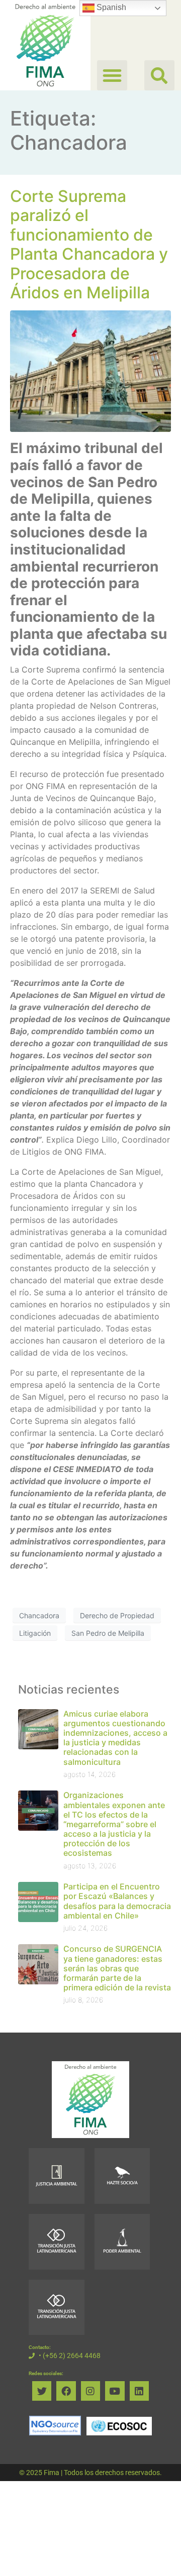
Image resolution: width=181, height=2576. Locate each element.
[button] (159, 75)
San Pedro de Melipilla (108, 1633)
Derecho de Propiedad (117, 1615)
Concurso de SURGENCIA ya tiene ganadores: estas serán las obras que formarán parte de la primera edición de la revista (117, 1968)
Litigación (35, 1633)
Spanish (110, 7)
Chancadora (39, 1615)
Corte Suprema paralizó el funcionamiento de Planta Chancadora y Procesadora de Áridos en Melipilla (89, 244)
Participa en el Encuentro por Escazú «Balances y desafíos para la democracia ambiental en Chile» (117, 1901)
